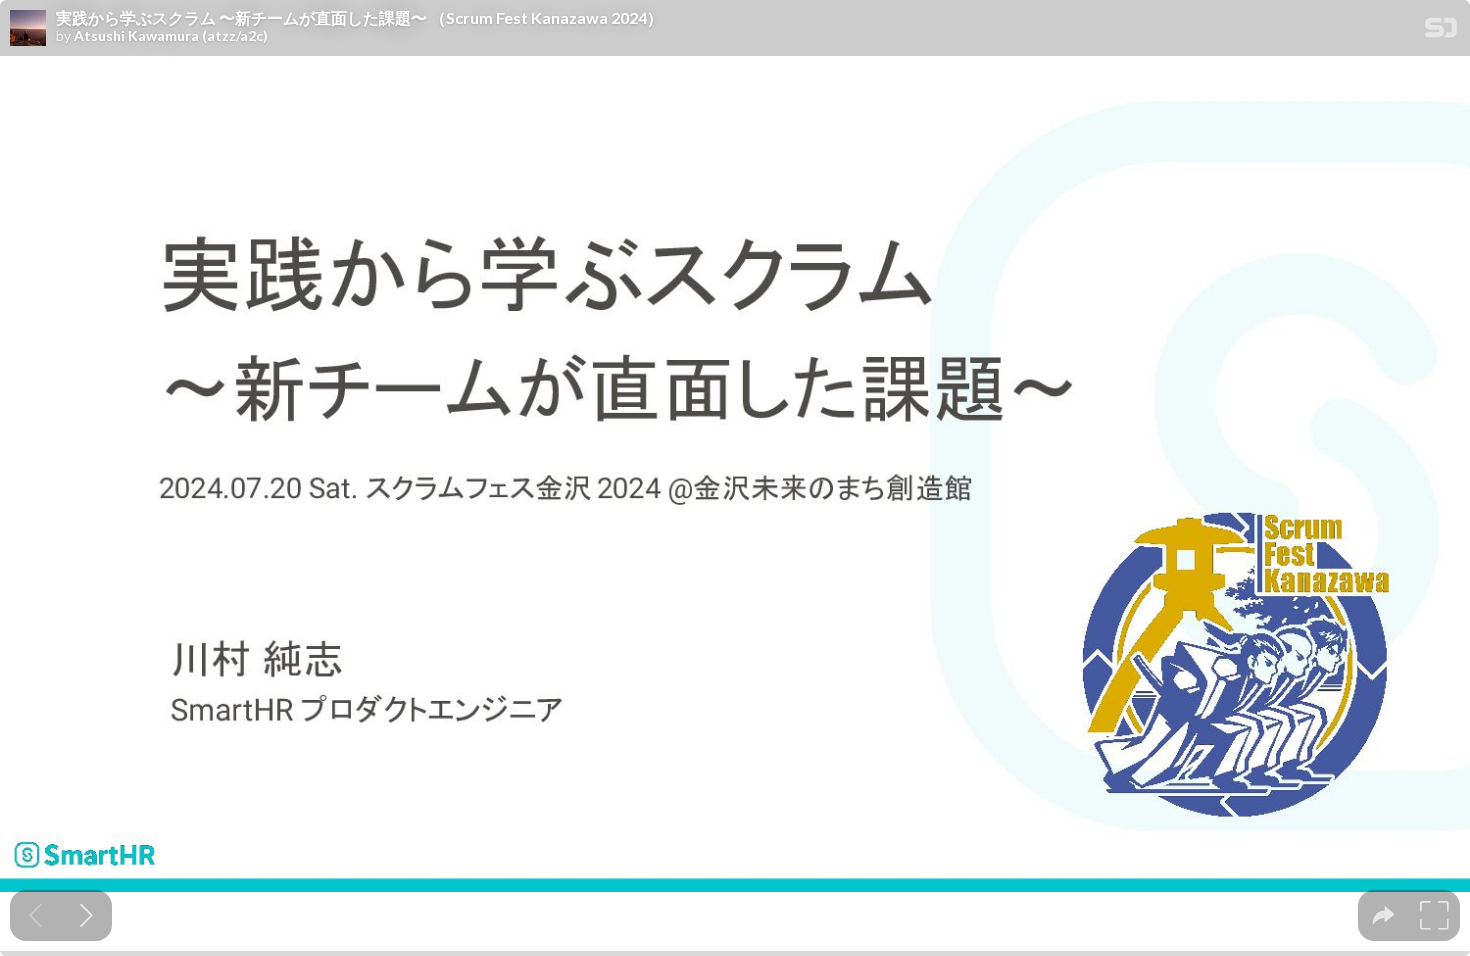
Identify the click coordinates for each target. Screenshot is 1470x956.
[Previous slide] (35, 915)
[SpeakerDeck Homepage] (1441, 31)
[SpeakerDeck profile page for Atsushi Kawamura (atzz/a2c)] (28, 29)
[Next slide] (86, 915)
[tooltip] (1383, 915)
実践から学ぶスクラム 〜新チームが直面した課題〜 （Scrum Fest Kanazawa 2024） (359, 18)
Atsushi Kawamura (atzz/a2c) (171, 36)
